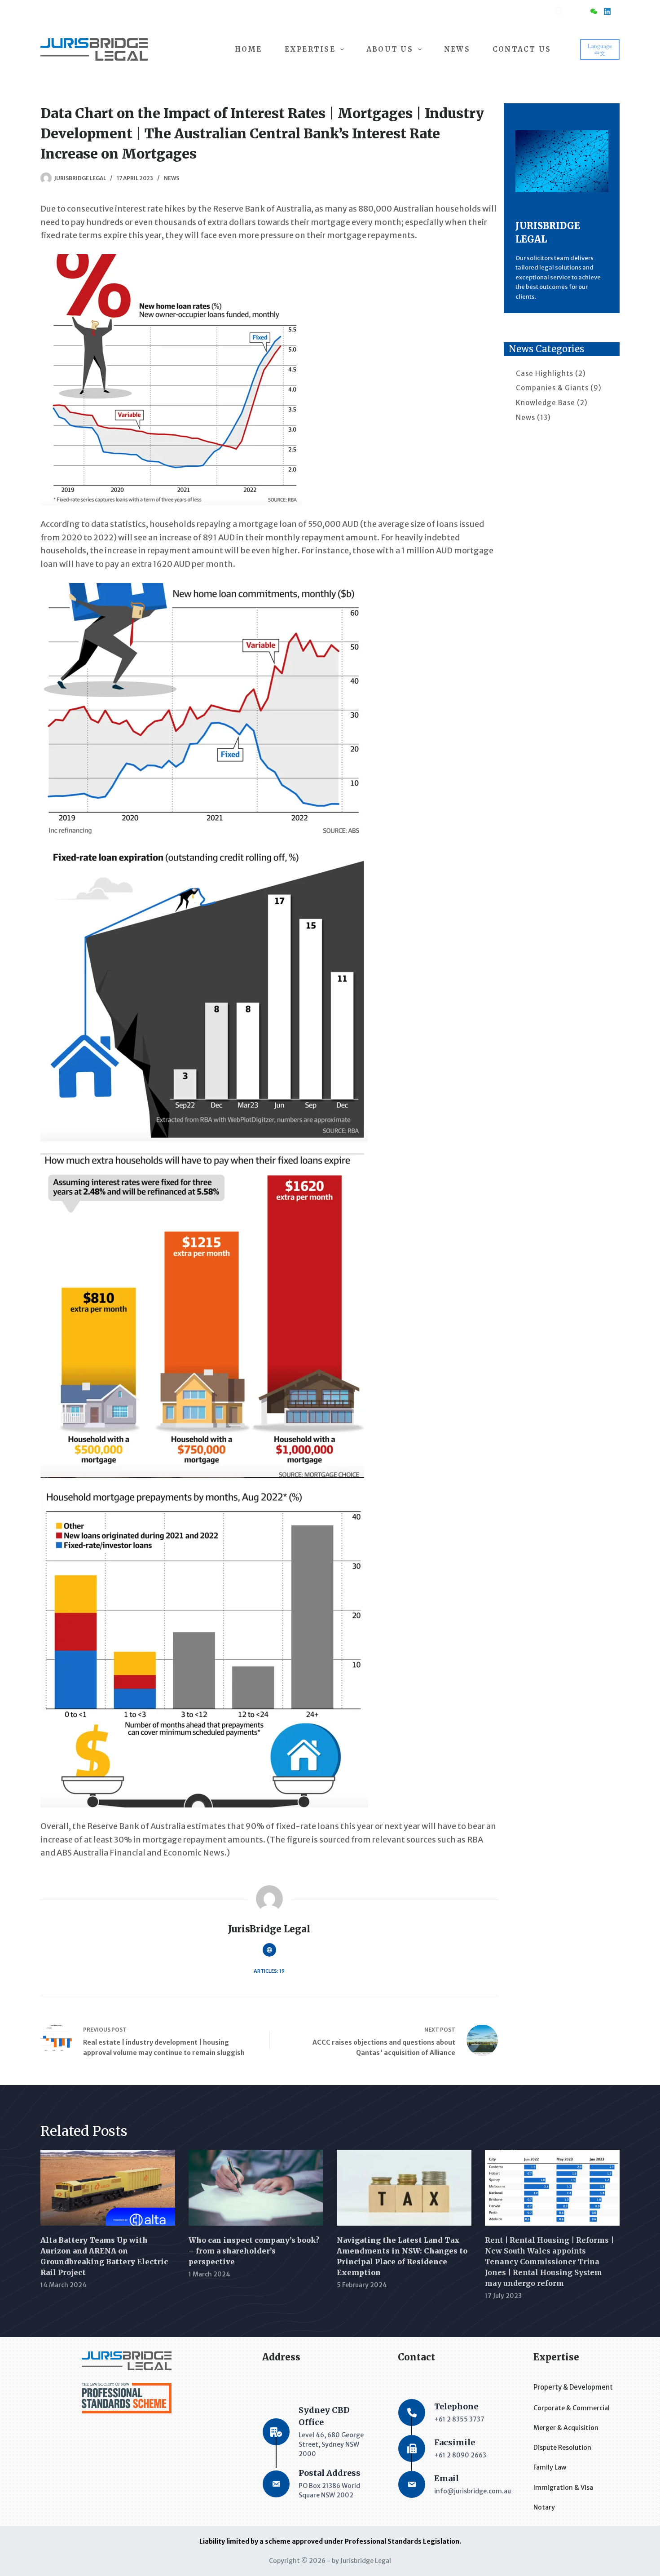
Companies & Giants (552, 388)
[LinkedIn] (607, 11)
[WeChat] (594, 11)
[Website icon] (269, 1950)
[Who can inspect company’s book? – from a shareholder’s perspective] (256, 2188)
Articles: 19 (269, 1971)
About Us (390, 49)
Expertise (310, 49)
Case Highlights (545, 373)
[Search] (559, 11)
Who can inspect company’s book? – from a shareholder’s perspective (254, 2251)
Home (249, 49)
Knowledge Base (546, 403)
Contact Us (522, 49)
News (457, 49)
